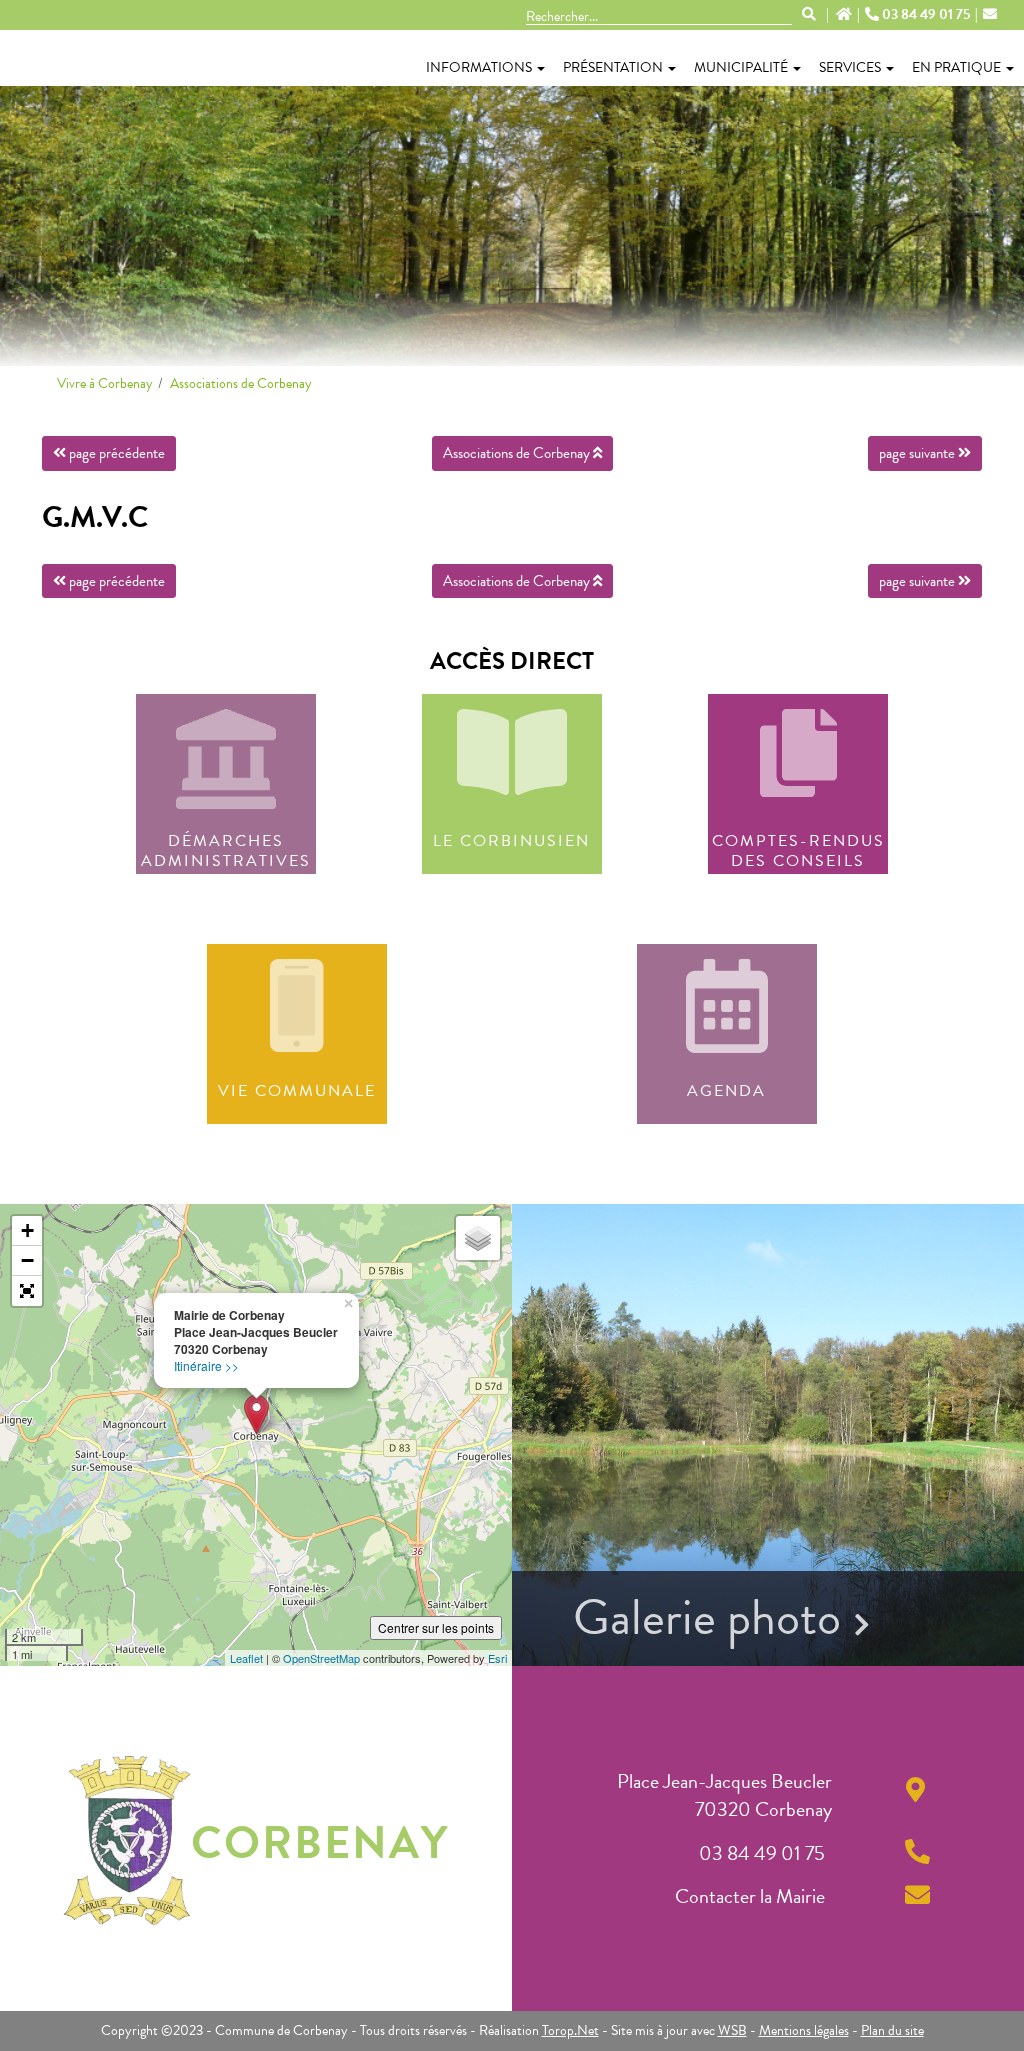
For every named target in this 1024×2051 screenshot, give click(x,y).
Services (850, 67)
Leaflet (246, 1658)
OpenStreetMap (321, 1658)
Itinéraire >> (206, 1365)
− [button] (27, 1260)
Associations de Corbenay (241, 383)
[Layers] (478, 1238)
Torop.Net (570, 2030)
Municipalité (741, 67)
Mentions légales (804, 2030)
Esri (497, 1658)
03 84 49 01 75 (926, 15)
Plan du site (892, 2030)
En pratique (956, 67)
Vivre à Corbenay (105, 383)
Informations (479, 67)
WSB (732, 2030)
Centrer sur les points (436, 1627)
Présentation (613, 67)
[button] (27, 1291)
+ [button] (27, 1230)
